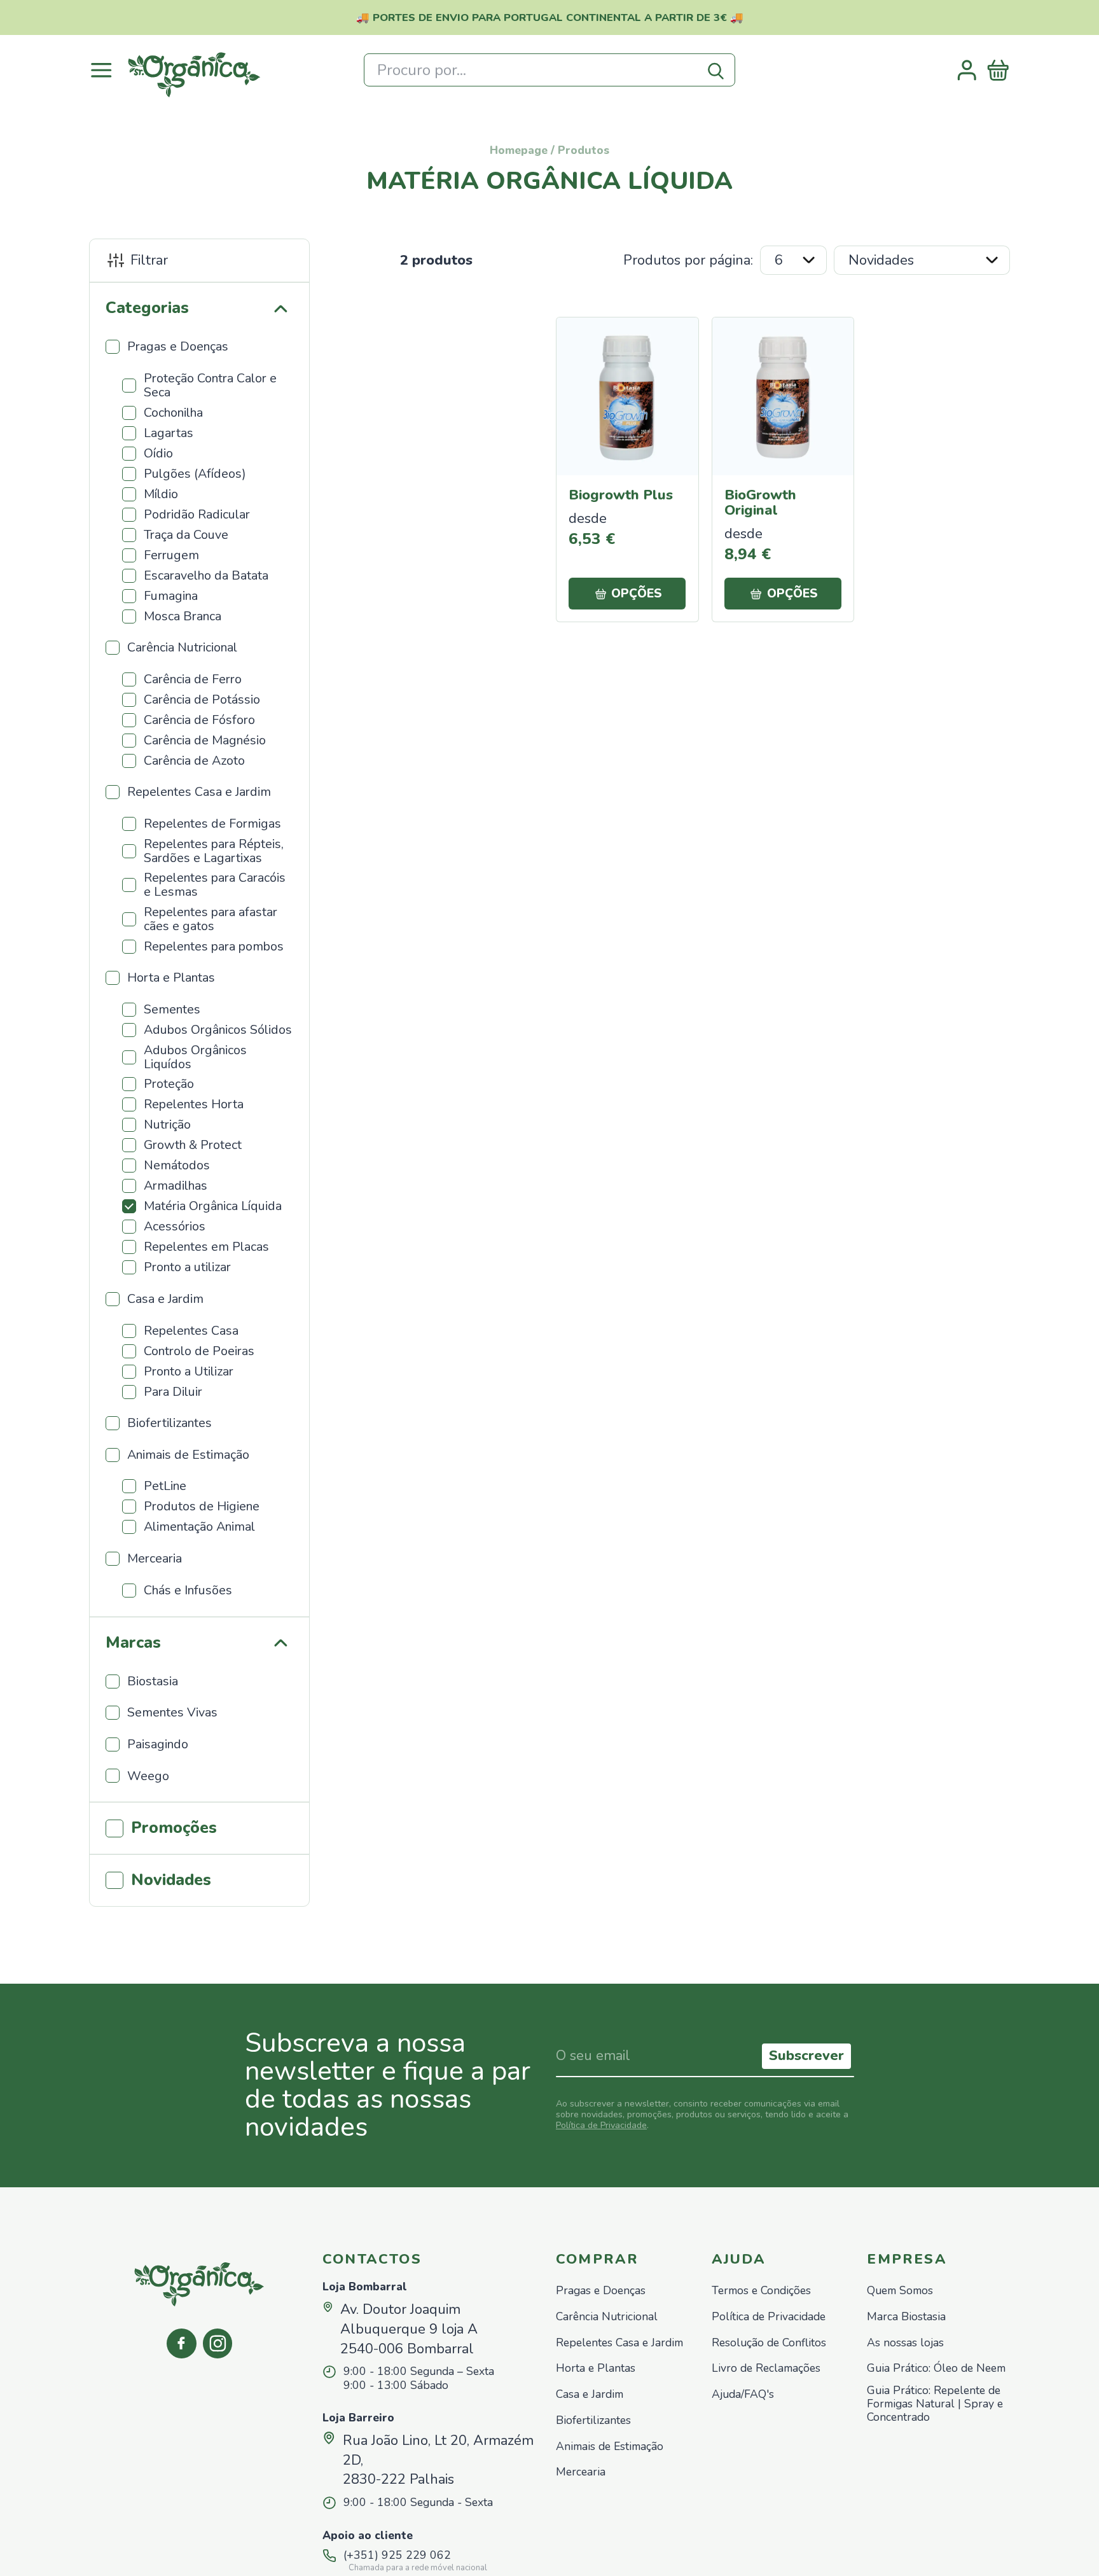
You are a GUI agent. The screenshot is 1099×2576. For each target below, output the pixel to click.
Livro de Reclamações (766, 2368)
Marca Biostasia (906, 2317)
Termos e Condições (761, 2291)
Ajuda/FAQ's (743, 2394)
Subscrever (806, 2056)
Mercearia (581, 2472)
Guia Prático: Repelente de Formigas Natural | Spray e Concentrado (935, 2404)
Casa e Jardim (590, 2394)
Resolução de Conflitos (769, 2343)
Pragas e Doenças (601, 2291)
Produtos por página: (688, 260)
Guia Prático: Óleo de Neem (936, 2368)
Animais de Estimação (610, 2447)
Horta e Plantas (596, 2368)
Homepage (519, 150)
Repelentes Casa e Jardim (619, 2343)
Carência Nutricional (607, 2317)
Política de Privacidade (601, 2125)
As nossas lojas (905, 2343)
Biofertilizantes (593, 2420)
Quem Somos (900, 2291)
